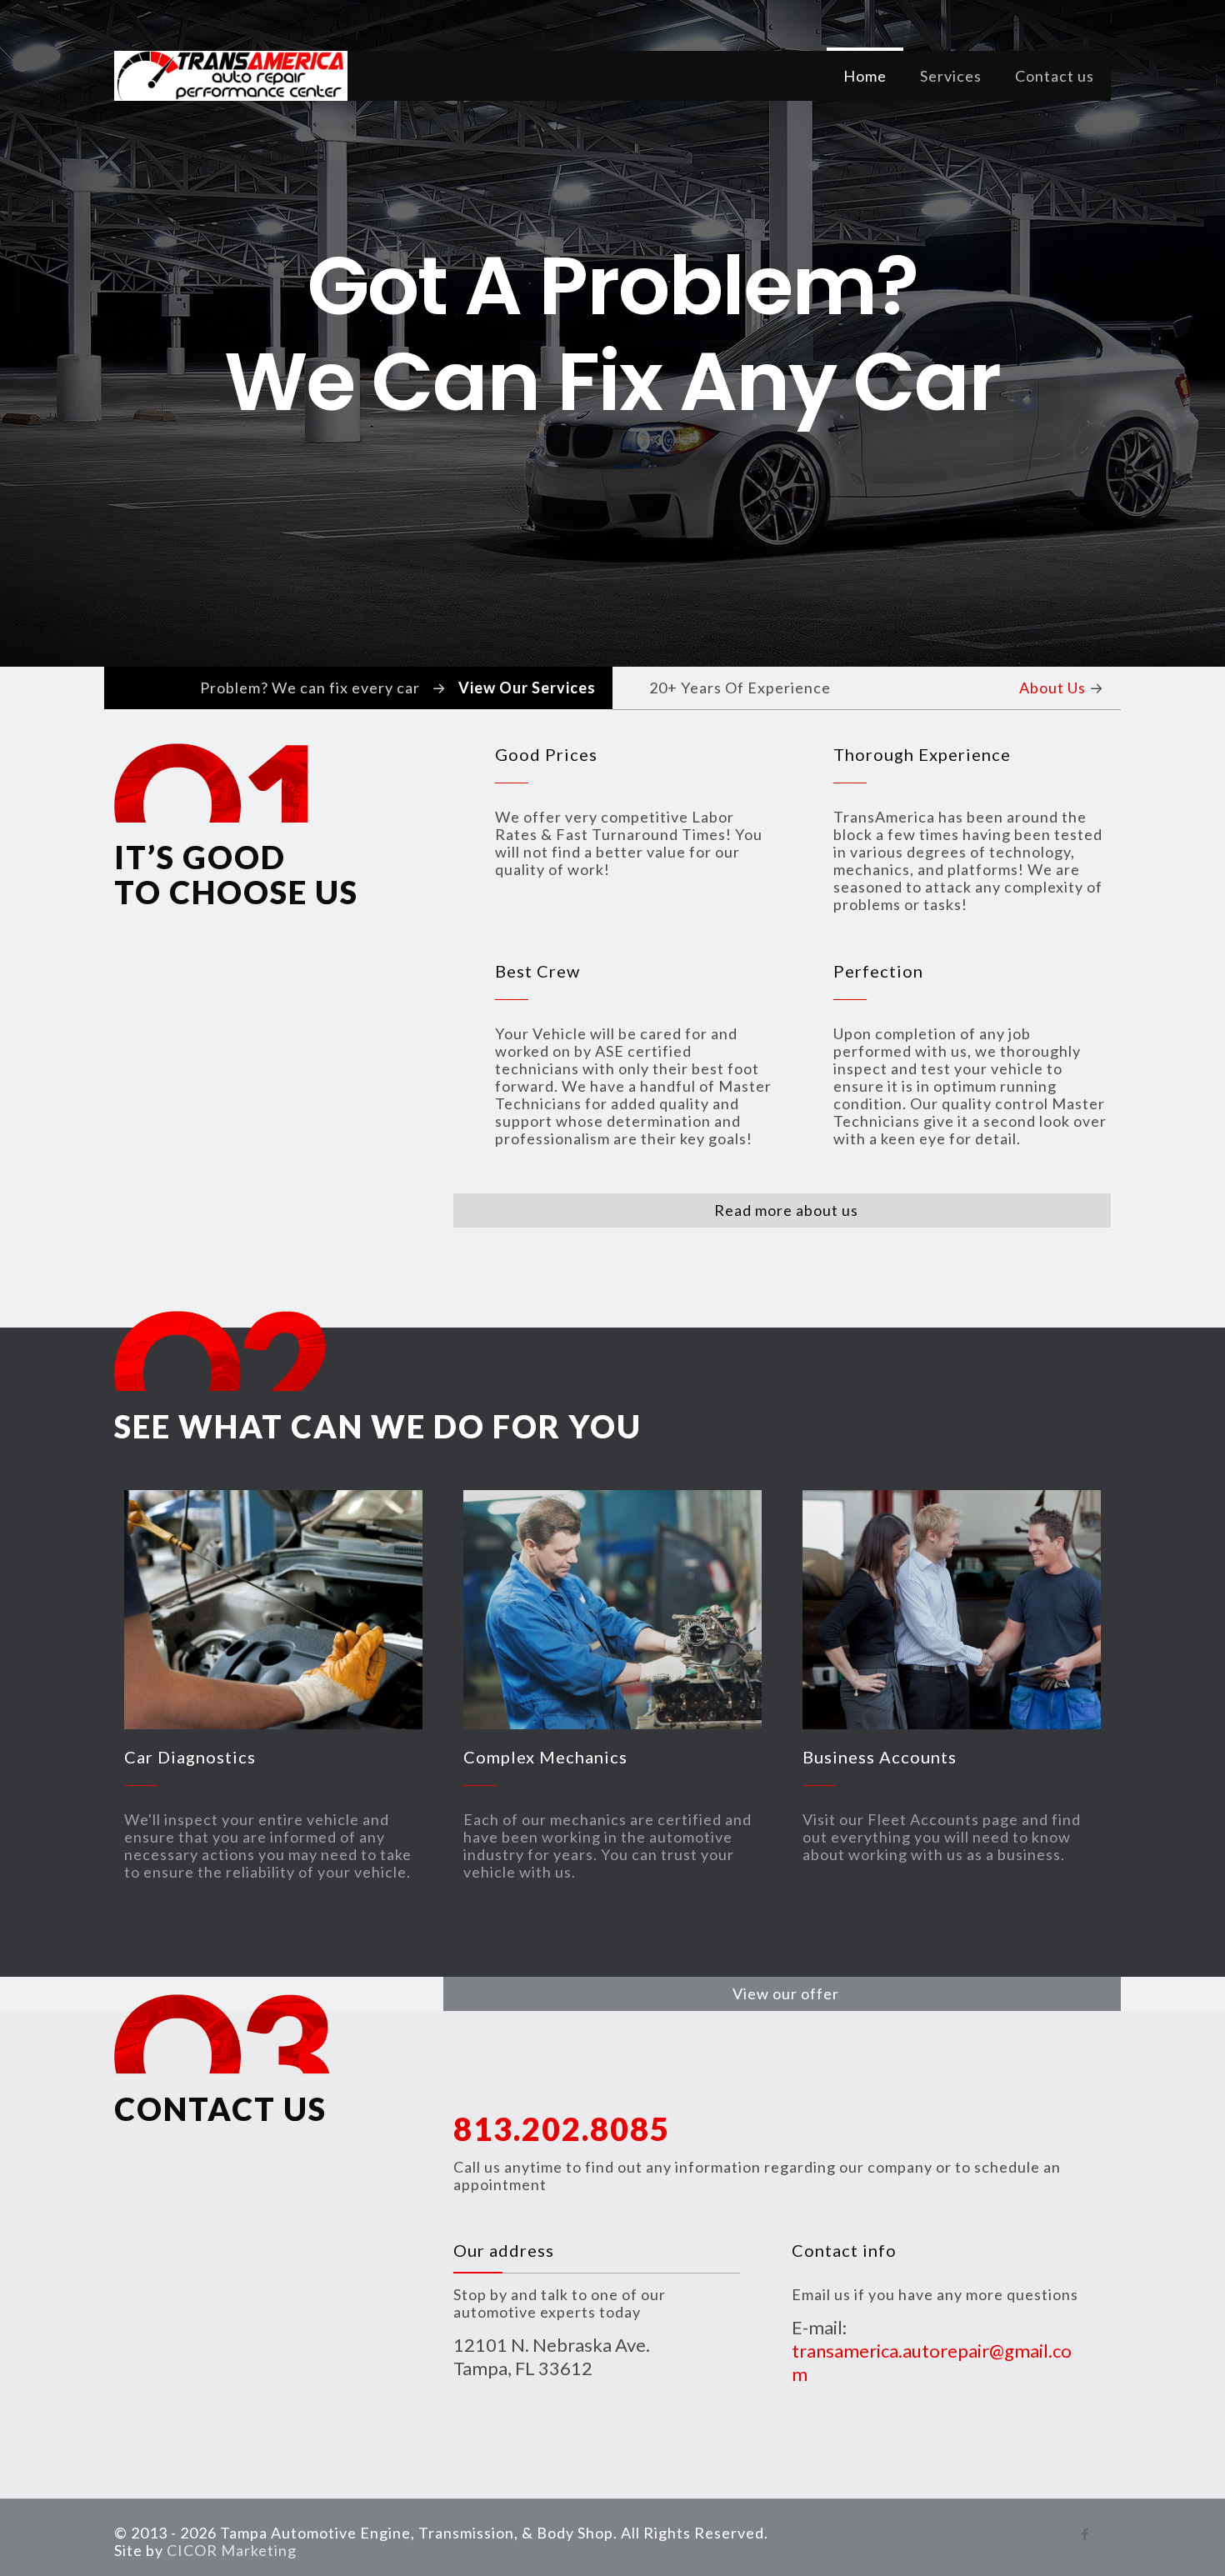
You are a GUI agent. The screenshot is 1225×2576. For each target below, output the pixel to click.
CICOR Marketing (232, 2550)
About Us (1052, 688)
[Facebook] (1085, 2533)
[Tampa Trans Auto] (231, 76)
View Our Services (527, 688)
